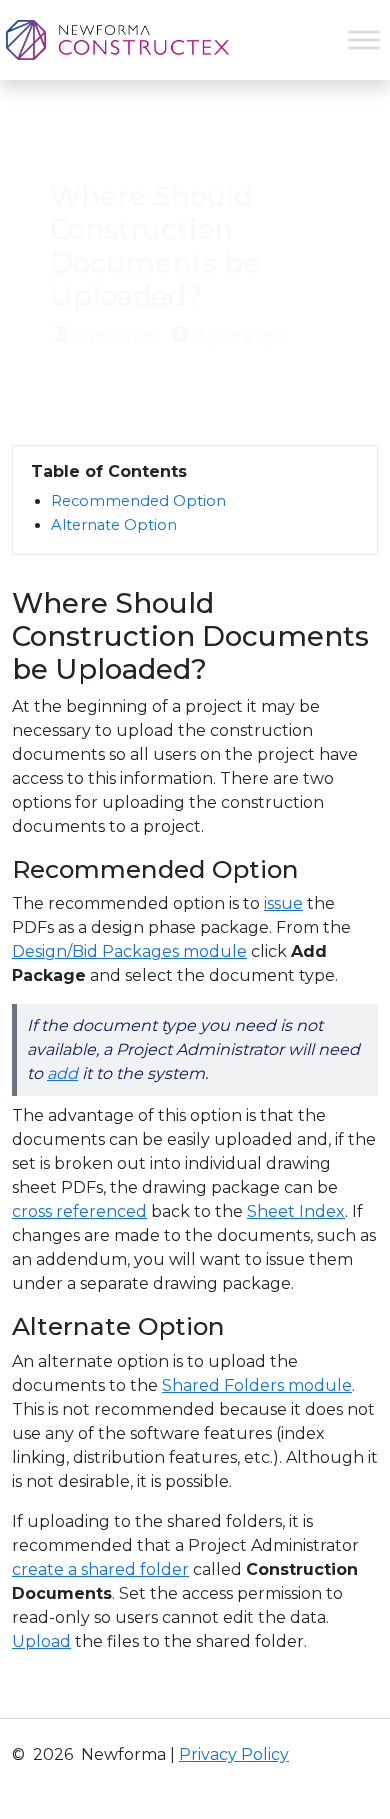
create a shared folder (100, 1569)
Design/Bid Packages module (129, 951)
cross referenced (79, 1211)
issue (283, 903)
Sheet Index (296, 1211)
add (62, 1073)
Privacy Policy (234, 1754)
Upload (41, 1641)
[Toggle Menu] (364, 39)
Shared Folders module (257, 1385)
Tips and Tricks (190, 135)
